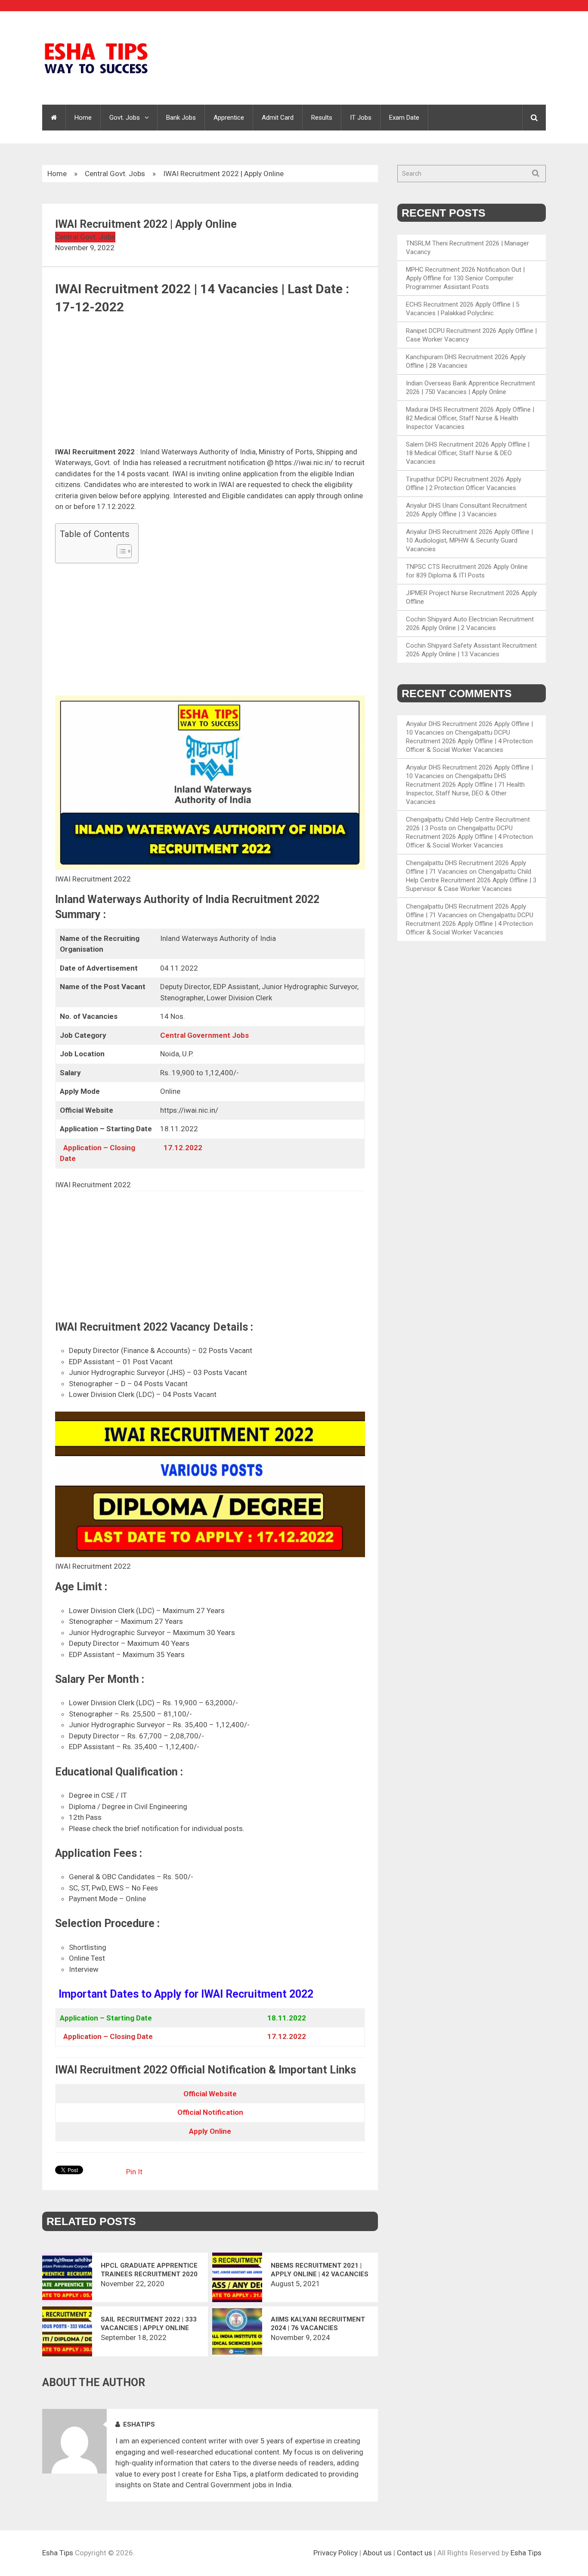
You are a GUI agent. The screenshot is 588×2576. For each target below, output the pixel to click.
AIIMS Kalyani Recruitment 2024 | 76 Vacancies (318, 2324)
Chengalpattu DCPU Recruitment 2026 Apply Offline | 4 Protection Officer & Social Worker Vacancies (469, 741)
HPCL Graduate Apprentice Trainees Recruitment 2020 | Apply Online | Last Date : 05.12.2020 (149, 2270)
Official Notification (210, 2112)
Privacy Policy (336, 2553)
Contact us (415, 2553)
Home (83, 118)
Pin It (134, 2172)
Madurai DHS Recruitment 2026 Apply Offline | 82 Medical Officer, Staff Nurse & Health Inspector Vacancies (470, 418)
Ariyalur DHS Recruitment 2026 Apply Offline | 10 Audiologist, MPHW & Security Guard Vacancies (469, 540)
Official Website (210, 2094)
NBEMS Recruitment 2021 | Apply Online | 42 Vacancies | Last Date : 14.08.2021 (320, 2270)
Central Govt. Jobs (115, 174)
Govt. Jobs (125, 118)
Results (322, 118)
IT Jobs (361, 118)
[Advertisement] (210, 383)
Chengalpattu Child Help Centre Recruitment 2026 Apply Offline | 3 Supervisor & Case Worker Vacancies (471, 880)
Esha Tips (58, 2553)
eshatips (139, 2424)
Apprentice (229, 118)
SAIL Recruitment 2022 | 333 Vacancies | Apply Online (149, 2324)
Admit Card (278, 118)
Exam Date (404, 118)
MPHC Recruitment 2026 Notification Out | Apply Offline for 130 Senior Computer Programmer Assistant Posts (465, 278)
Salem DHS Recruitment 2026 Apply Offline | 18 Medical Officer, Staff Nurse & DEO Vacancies (468, 453)
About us (377, 2553)
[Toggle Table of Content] (120, 551)
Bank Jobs (181, 118)
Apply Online (210, 2131)
